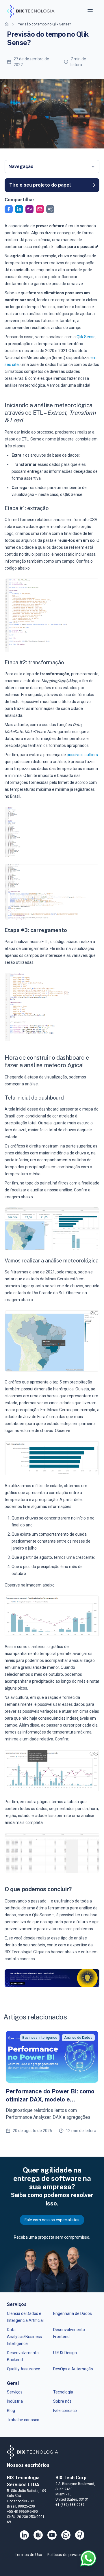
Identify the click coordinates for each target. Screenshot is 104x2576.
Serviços (15, 2392)
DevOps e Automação (73, 2369)
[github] (80, 2535)
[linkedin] (24, 2535)
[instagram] (38, 2535)
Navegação (21, 167)
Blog (11, 2411)
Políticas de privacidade (68, 2555)
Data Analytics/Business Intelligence (24, 2337)
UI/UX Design (65, 2353)
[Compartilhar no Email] (40, 209)
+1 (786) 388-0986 (70, 2505)
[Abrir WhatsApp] (88, 2558)
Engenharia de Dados (73, 2313)
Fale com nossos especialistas (52, 2220)
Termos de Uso (28, 2555)
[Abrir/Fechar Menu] (91, 11)
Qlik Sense (86, 337)
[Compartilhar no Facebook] (9, 209)
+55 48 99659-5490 (22, 2512)
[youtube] (52, 2535)
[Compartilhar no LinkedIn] (19, 209)
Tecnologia (63, 2392)
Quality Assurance (24, 2369)
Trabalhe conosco (23, 2420)
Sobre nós (62, 2401)
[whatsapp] (66, 2535)
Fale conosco (65, 2411)
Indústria (15, 2401)
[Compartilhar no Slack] (29, 209)
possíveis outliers (82, 755)
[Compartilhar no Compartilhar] (50, 209)
